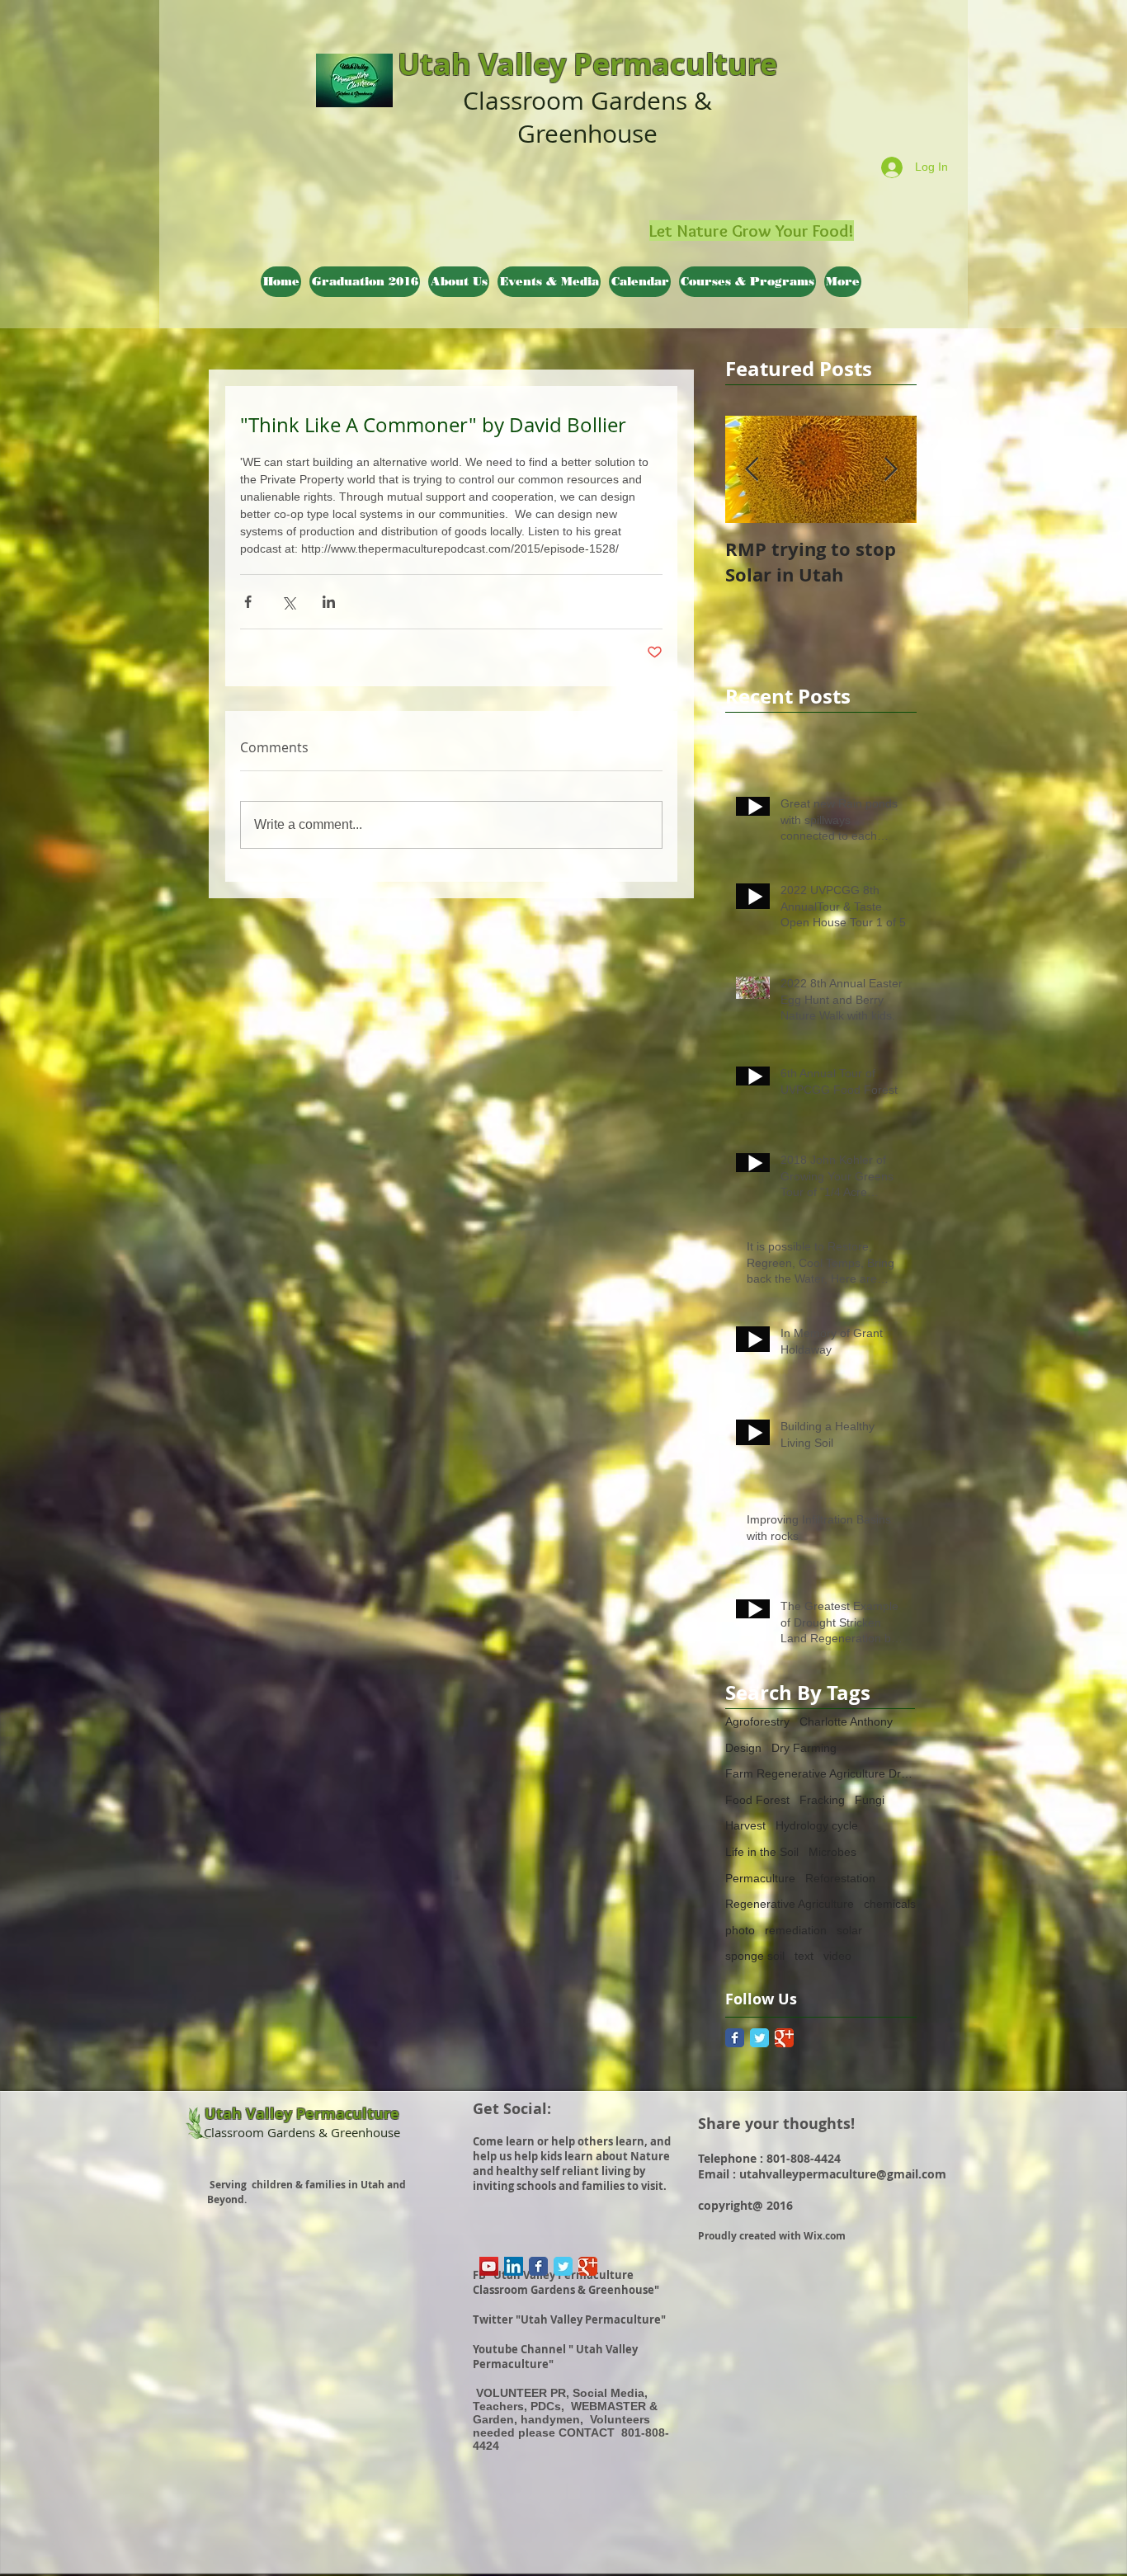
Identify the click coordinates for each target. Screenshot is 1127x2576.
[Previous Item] (752, 470)
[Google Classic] (784, 2038)
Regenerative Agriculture (790, 1904)
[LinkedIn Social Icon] (514, 2266)
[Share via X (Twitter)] (288, 602)
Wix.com (825, 2236)
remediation (796, 1930)
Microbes (832, 1852)
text (804, 1956)
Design (743, 1748)
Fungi (870, 1800)
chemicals (890, 1904)
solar (849, 1930)
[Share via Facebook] (248, 602)
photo (740, 1930)
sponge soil (755, 1956)
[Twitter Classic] (759, 2038)
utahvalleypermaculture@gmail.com (843, 2174)
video (837, 1956)
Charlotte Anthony (846, 1721)
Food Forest (757, 1800)
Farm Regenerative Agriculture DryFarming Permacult (821, 1773)
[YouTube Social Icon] (489, 2266)
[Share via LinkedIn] (329, 602)
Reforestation (840, 1878)
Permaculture (760, 1878)
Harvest (745, 1825)
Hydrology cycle (817, 1825)
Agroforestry (757, 1721)
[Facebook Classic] (735, 2038)
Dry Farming (804, 1748)
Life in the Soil (762, 1852)
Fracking (822, 1800)
